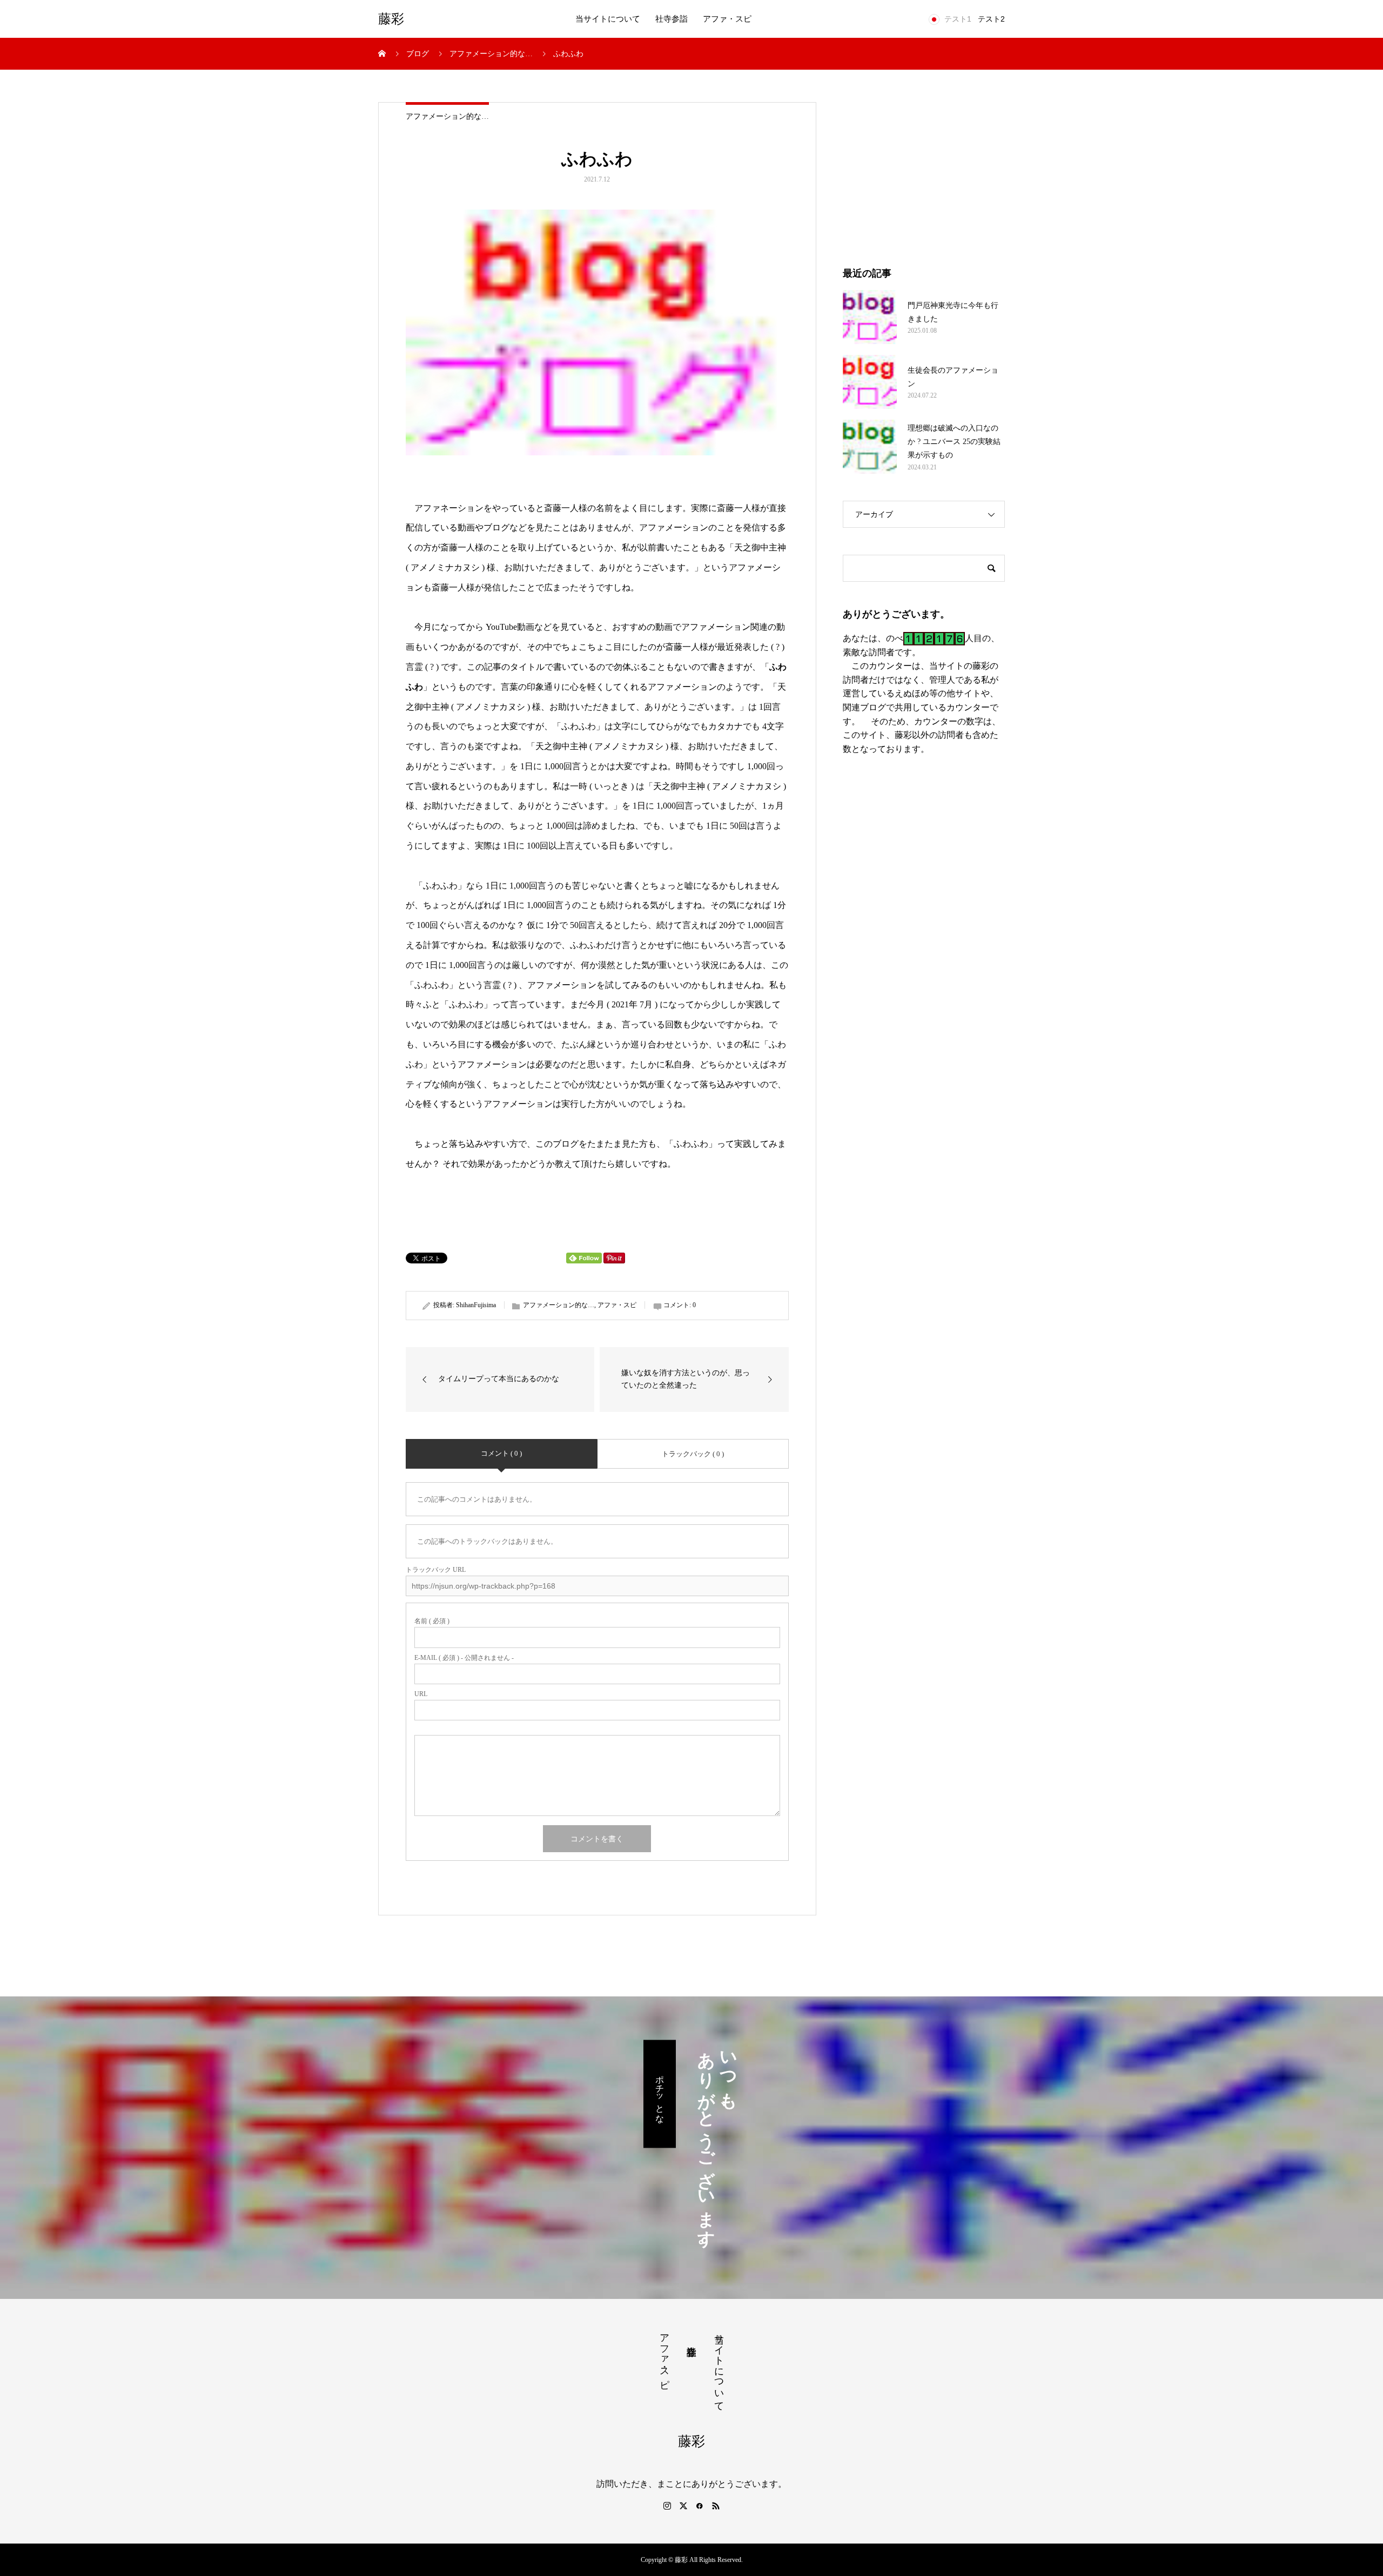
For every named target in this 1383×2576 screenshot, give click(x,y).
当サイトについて (608, 19)
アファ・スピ (727, 19)
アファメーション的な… (447, 116)
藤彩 (391, 19)
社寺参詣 (672, 19)
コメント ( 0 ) (501, 1453)
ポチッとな (660, 2094)
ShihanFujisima (476, 1305)
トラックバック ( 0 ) (693, 1454)
